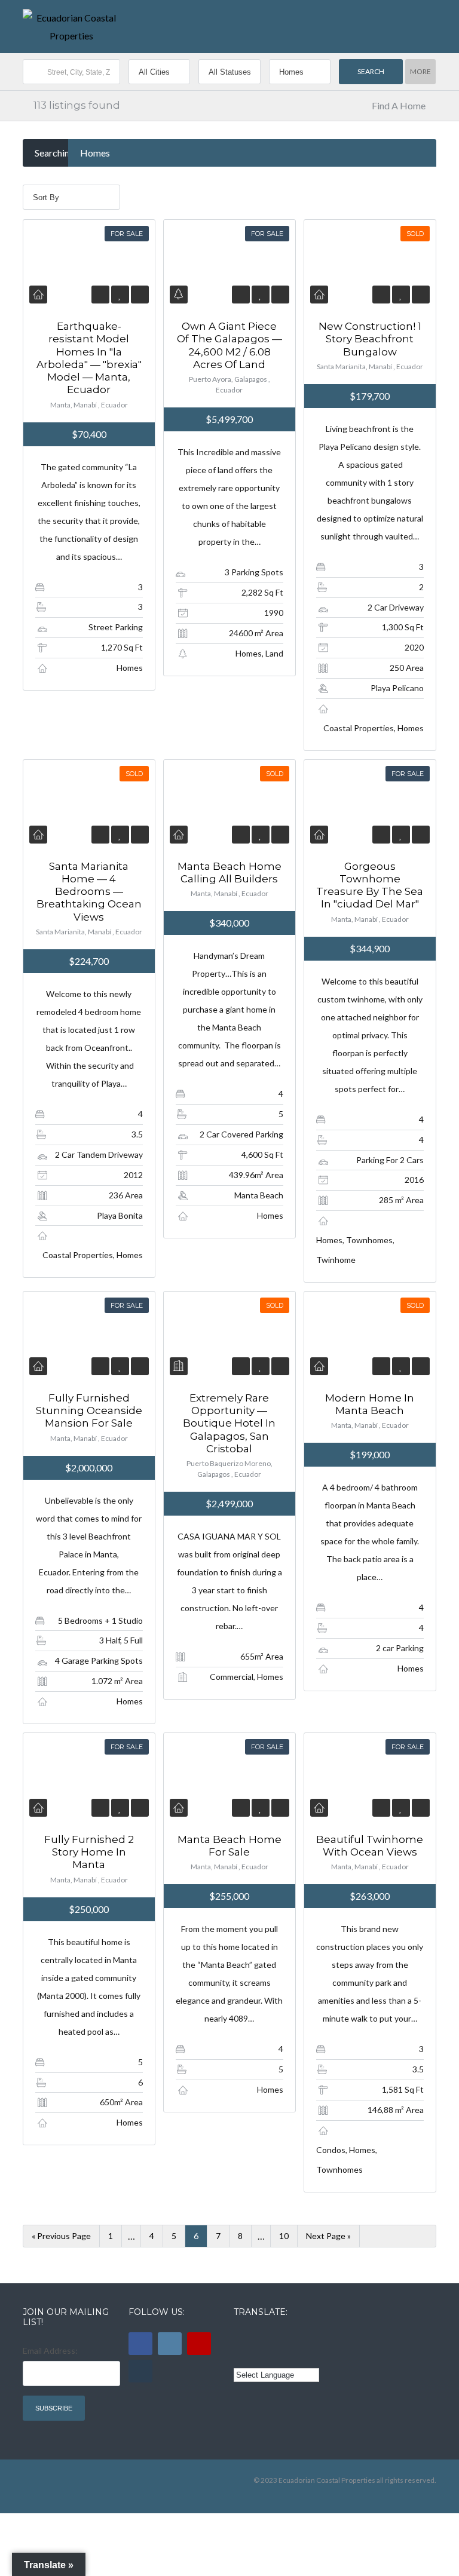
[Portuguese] (258, 2356)
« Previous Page (61, 2236)
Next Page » (328, 2236)
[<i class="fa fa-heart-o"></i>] (120, 294)
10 (284, 2236)
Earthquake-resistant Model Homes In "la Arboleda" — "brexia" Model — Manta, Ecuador (89, 358)
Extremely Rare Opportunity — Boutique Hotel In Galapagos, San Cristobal (229, 1423)
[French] (274, 2338)
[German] (307, 2338)
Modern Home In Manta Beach (370, 1404)
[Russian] (290, 2338)
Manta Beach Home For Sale (229, 1846)
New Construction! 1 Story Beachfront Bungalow (370, 339)
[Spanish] (258, 2338)
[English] (241, 2338)
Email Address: (50, 2350)
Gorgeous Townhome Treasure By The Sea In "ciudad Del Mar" (370, 885)
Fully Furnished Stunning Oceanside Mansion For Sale (89, 1411)
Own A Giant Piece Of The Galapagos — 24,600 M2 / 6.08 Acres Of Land (229, 345)
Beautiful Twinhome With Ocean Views (370, 1846)
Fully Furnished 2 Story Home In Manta (89, 1852)
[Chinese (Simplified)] (241, 2356)
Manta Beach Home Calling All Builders (229, 873)
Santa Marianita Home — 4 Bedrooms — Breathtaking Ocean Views (89, 892)
